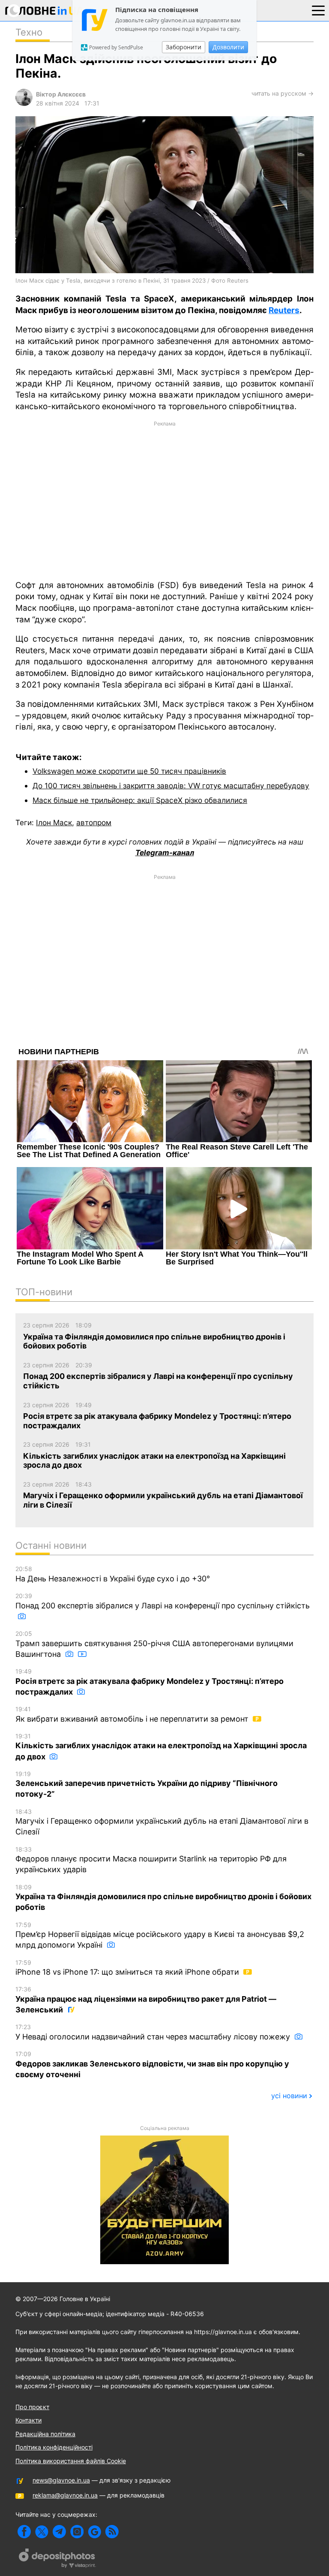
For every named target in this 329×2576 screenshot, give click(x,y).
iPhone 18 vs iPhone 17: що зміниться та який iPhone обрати (128, 1968)
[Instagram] (77, 2532)
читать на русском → (283, 93)
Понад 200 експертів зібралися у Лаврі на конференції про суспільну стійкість (163, 1601)
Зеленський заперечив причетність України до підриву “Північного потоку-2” (147, 1784)
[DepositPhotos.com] (57, 2559)
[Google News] (94, 2532)
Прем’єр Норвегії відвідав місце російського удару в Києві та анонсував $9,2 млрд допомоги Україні (160, 1935)
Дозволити (228, 47)
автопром (94, 822)
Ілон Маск (54, 822)
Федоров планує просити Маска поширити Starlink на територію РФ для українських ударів (151, 1860)
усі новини (289, 2096)
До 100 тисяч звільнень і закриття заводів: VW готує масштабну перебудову (171, 786)
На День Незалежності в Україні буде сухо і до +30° (113, 1574)
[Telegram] (59, 2532)
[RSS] (112, 2532)
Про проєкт (32, 2407)
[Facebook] (24, 2532)
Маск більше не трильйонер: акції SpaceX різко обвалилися (140, 800)
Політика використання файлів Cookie (71, 2461)
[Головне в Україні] (45, 12)
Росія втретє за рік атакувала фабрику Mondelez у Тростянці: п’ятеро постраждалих (150, 1682)
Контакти (28, 2420)
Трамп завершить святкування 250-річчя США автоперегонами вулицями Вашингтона (154, 1644)
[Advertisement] (164, 500)
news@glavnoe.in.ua (61, 2480)
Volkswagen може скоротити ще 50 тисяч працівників (129, 771)
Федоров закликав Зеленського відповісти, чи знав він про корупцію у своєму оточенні (152, 2065)
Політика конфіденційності (54, 2447)
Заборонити (184, 47)
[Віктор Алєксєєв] (24, 104)
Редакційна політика (45, 2434)
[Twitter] (42, 2532)
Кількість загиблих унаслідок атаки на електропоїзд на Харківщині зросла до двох (161, 1747)
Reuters (284, 310)
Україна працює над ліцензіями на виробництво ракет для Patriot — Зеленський (146, 2000)
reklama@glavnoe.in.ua (65, 2495)
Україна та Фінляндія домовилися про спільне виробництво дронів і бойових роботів (163, 1898)
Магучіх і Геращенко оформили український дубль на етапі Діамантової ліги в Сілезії (162, 1822)
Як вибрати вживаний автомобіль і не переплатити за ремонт (133, 1714)
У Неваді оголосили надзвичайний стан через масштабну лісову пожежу (154, 2032)
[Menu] (318, 10)
